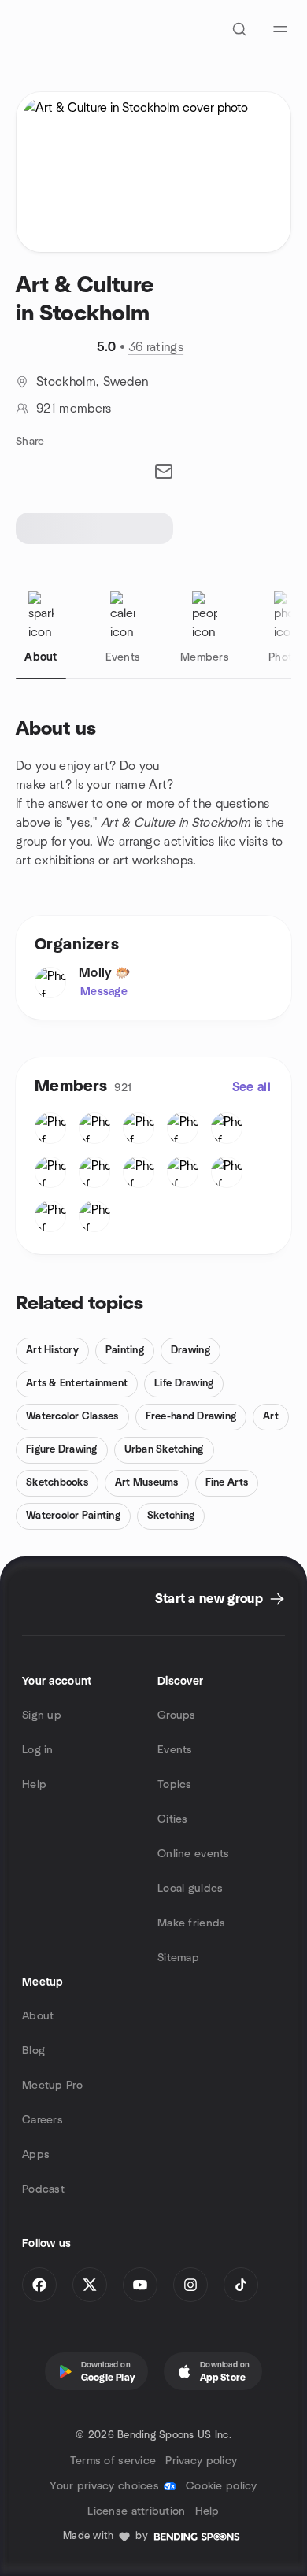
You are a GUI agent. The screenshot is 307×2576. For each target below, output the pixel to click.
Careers (43, 2120)
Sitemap (178, 1958)
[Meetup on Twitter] (90, 2285)
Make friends (191, 1923)
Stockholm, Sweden (92, 382)
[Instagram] (190, 2285)
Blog (33, 2051)
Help (34, 1785)
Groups (177, 1715)
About (38, 2016)
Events (175, 1750)
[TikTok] (241, 2285)
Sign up (42, 1715)
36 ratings (156, 347)
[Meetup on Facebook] (39, 2285)
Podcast (43, 2189)
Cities (173, 1819)
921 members (74, 409)
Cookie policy (222, 2486)
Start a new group (209, 1599)
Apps (36, 2155)
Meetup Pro (52, 2086)
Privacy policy (201, 2461)
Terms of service (113, 2461)
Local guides (190, 1889)
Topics (175, 1785)
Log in (38, 1750)
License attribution (136, 2511)
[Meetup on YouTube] (140, 2285)
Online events (194, 1854)
